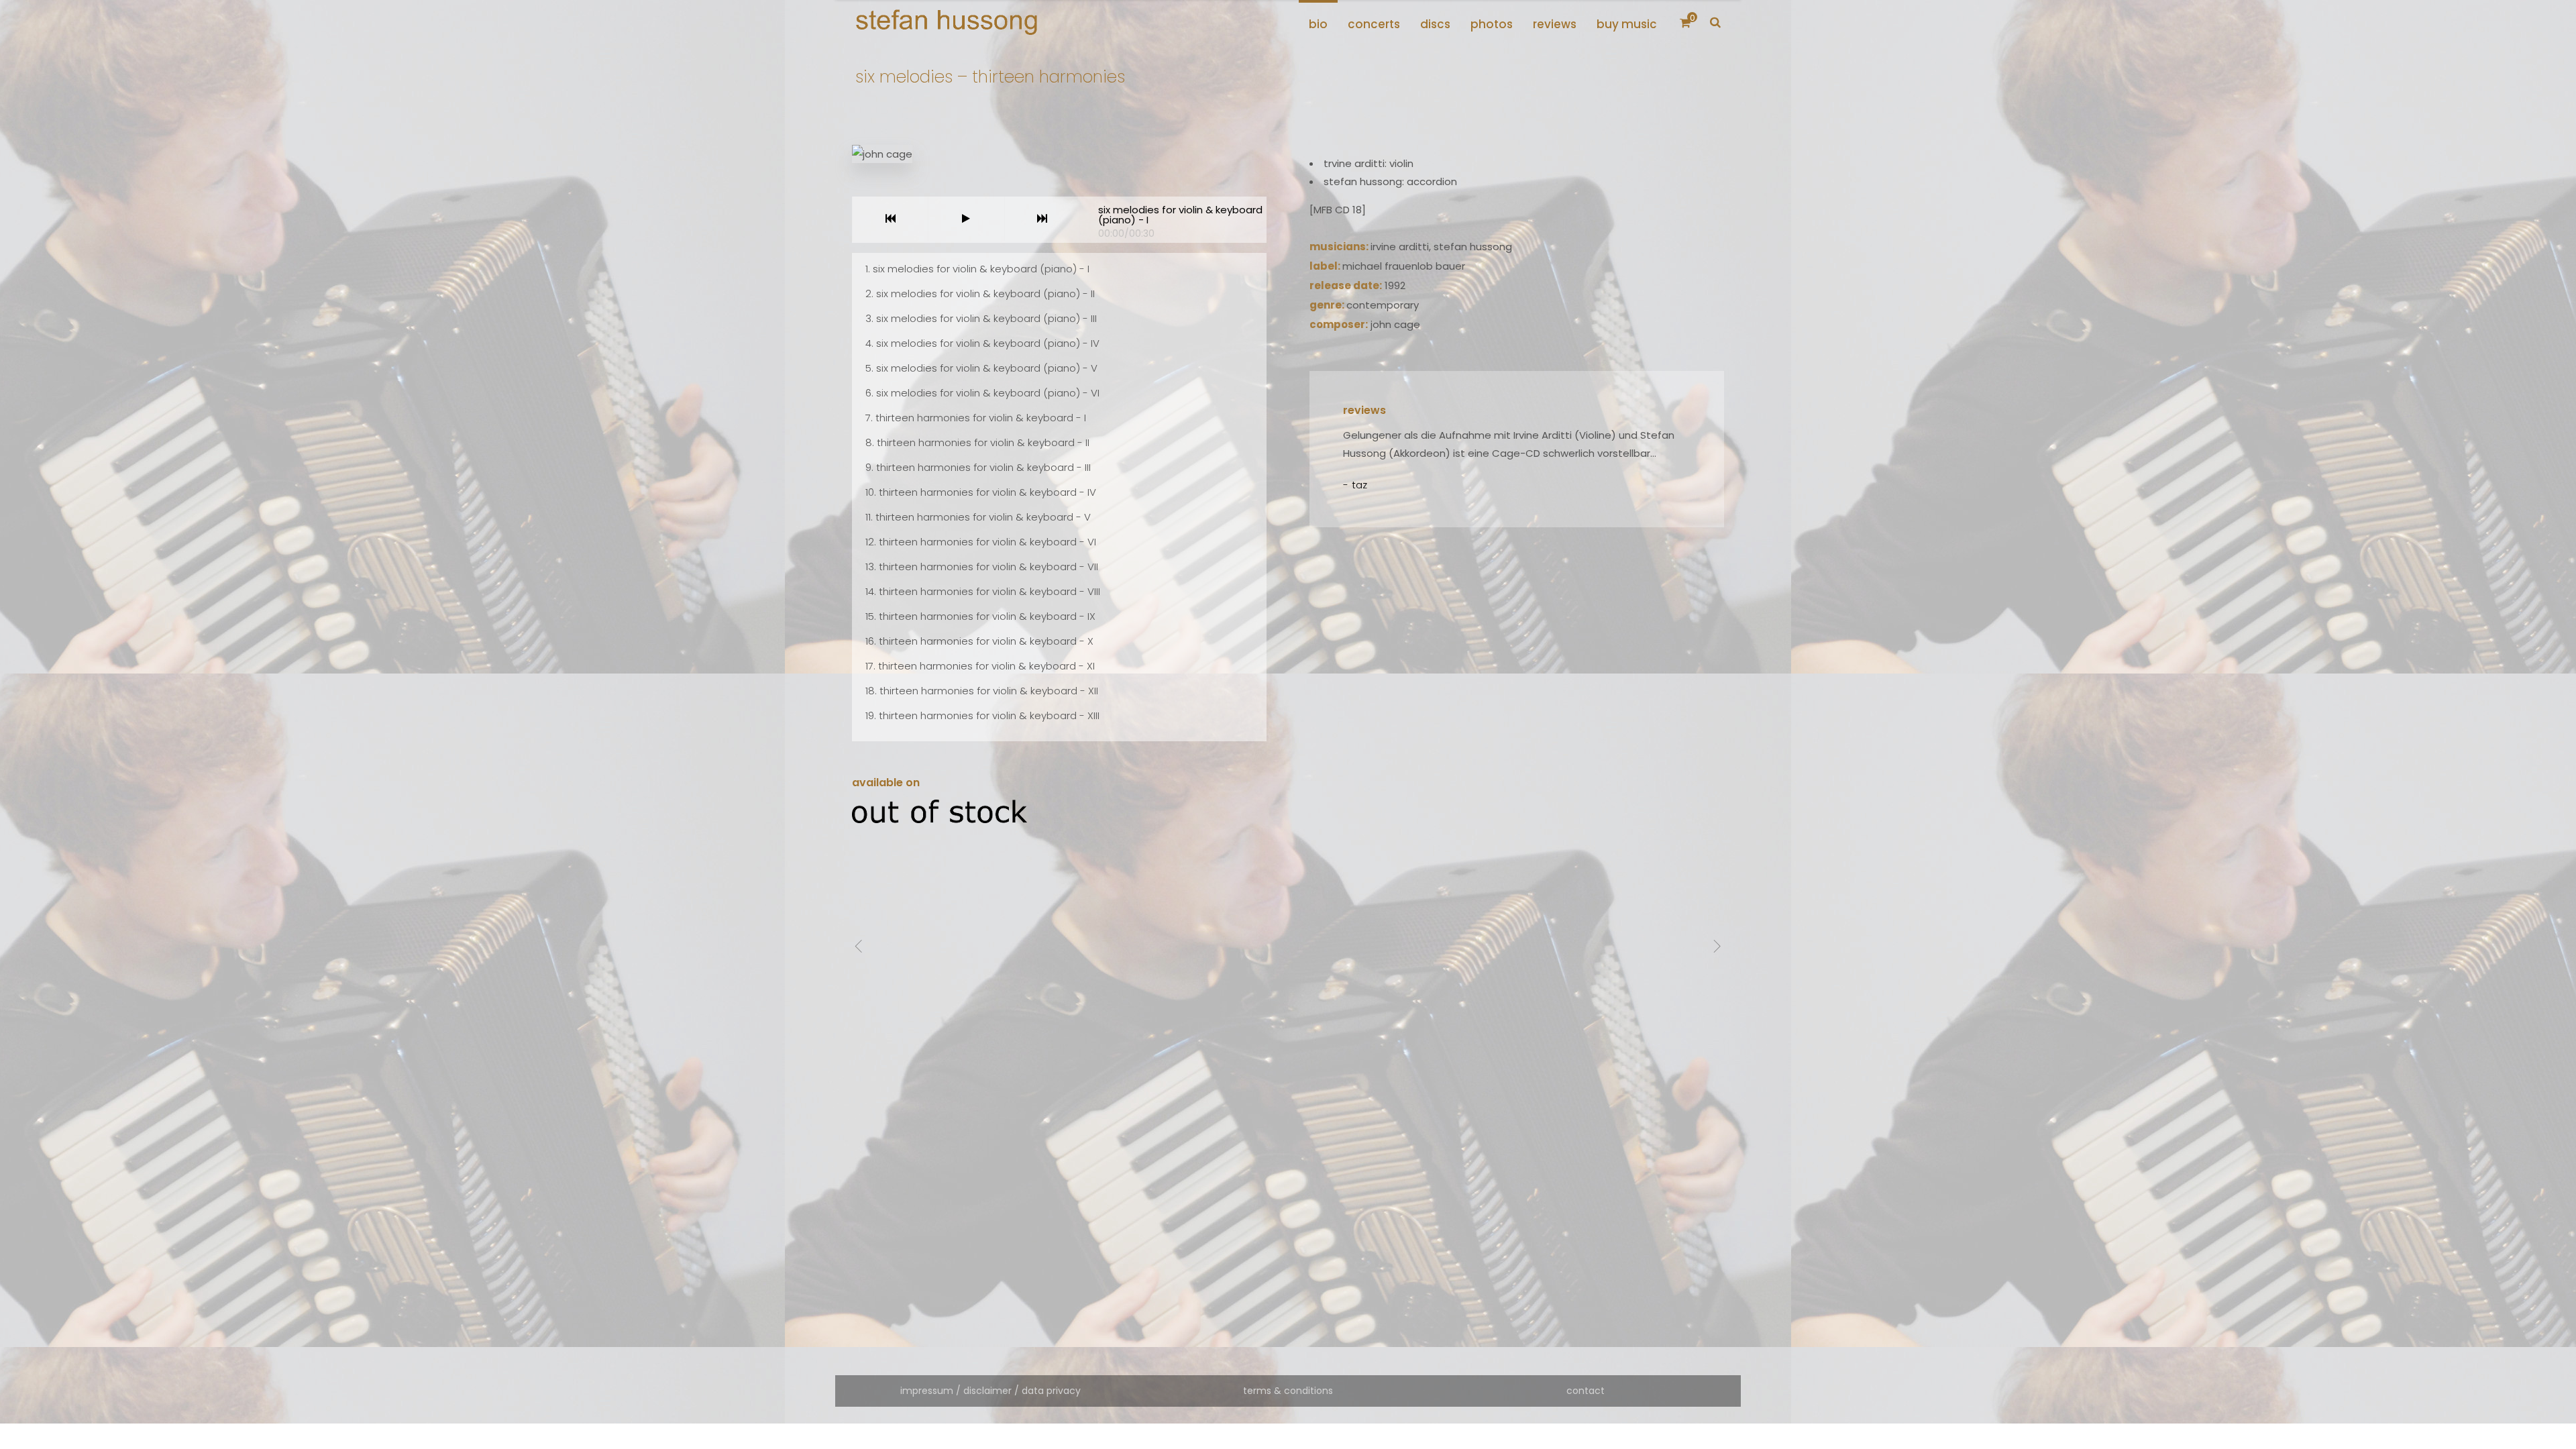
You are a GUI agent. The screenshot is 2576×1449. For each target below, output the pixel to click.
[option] (1517, 460)
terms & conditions (1288, 1391)
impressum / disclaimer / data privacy (990, 1391)
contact (1586, 1391)
